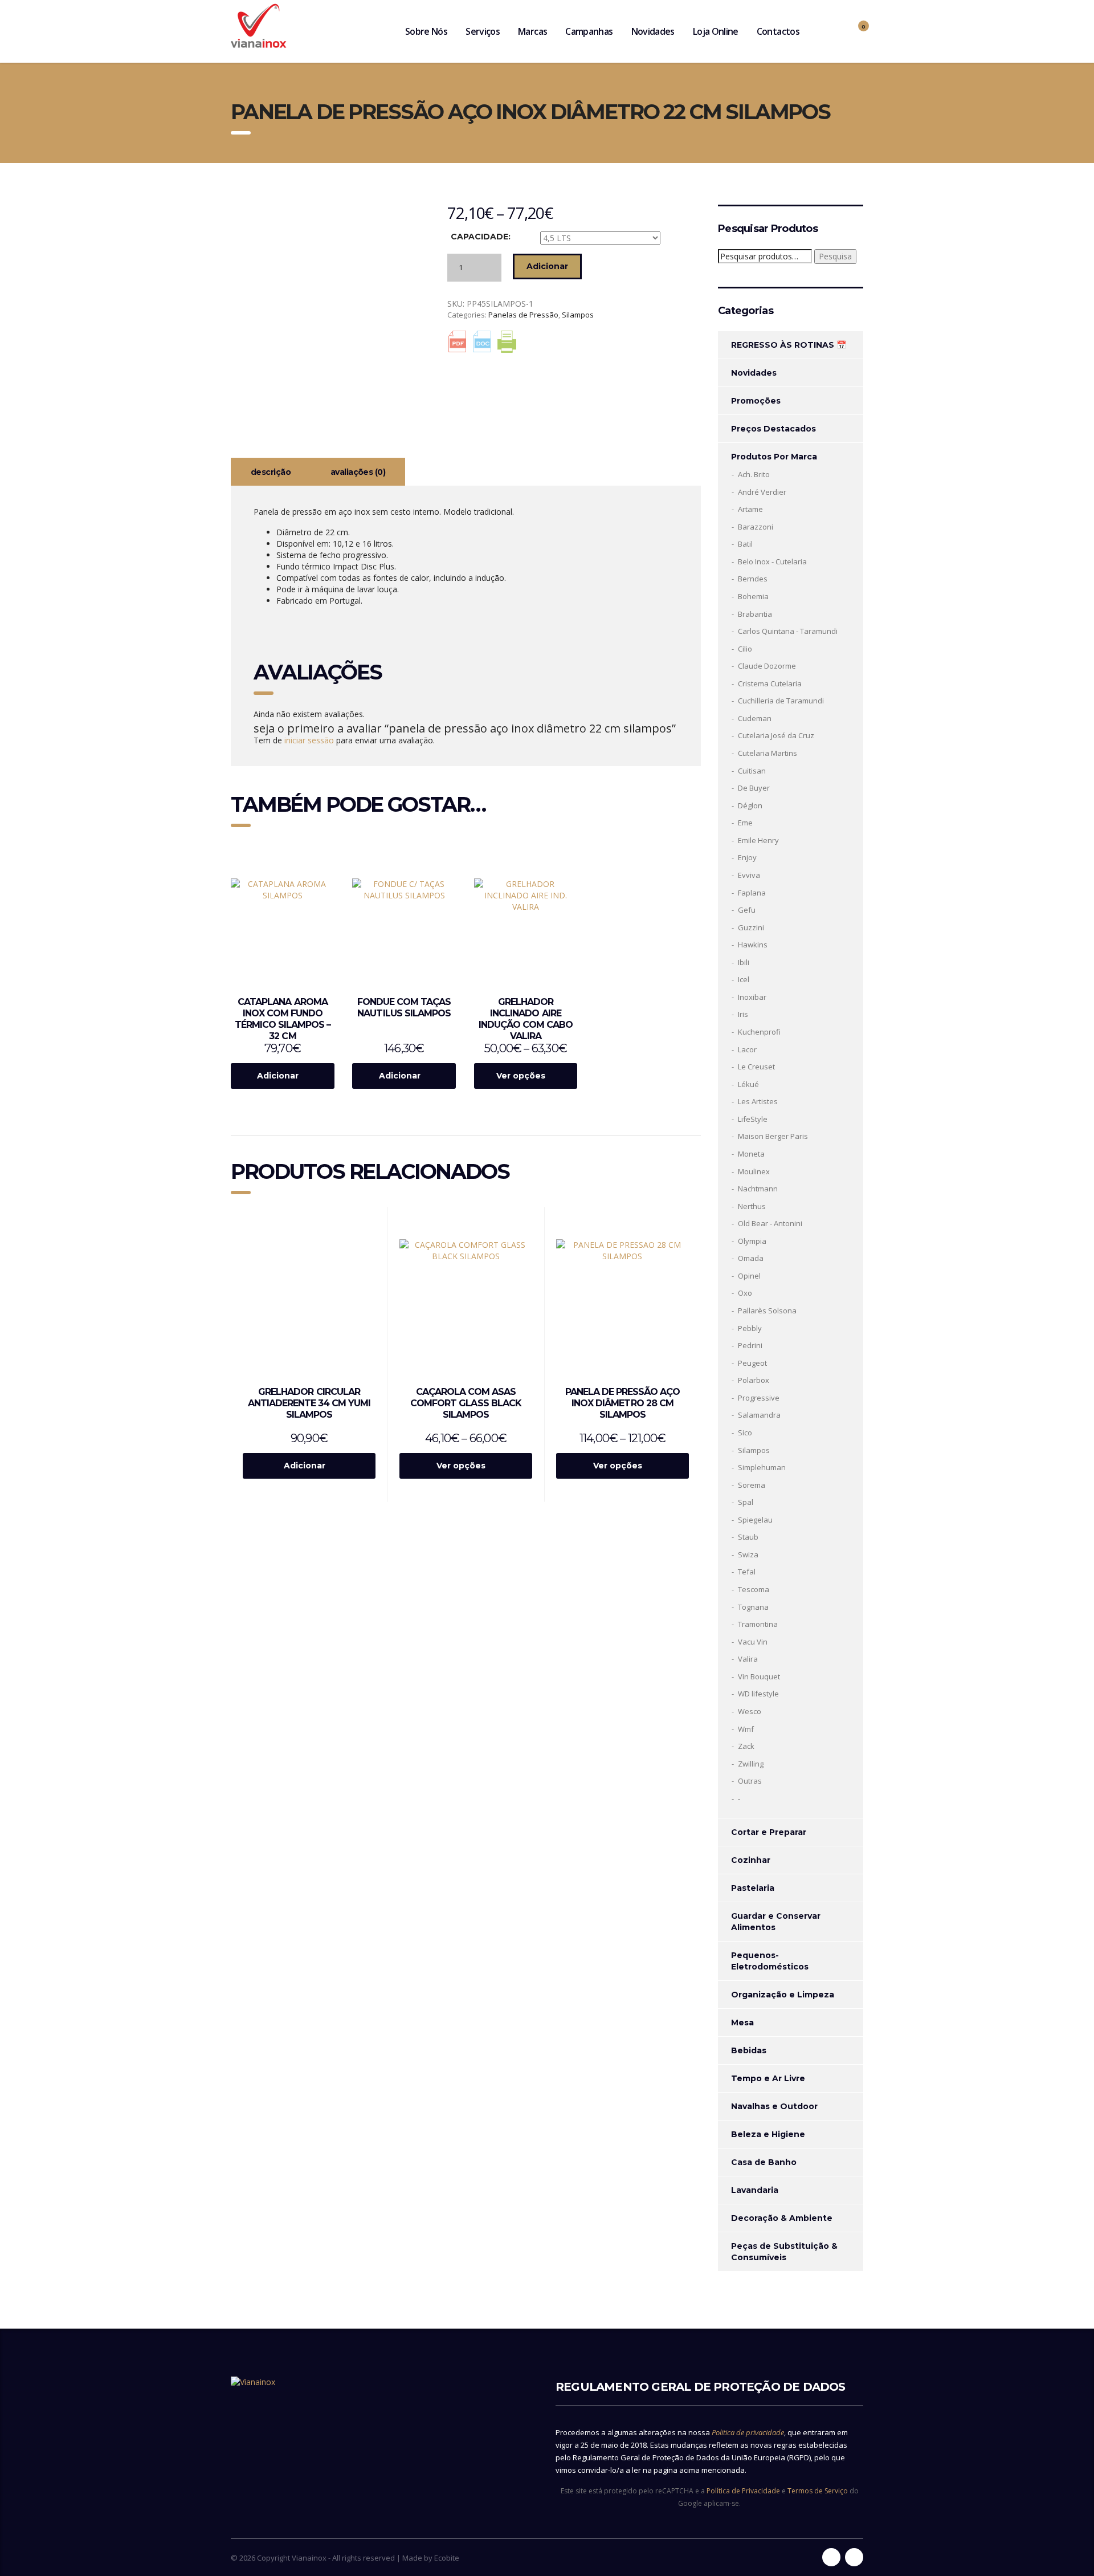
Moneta (751, 1154)
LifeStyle (753, 1119)
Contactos (778, 31)
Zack (746, 1746)
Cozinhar (751, 1860)
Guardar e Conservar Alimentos (776, 1922)
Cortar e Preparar (769, 1832)
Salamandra (759, 1415)
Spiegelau (755, 1520)
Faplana (752, 893)
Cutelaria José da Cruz (776, 735)
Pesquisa (835, 256)
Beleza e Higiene (768, 2134)
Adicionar (547, 266)
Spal (746, 1502)
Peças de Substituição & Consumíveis (784, 2252)
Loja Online (716, 31)
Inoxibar (752, 997)
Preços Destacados (773, 429)
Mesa (742, 2022)
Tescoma (754, 1589)
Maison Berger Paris (773, 1136)
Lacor (747, 1049)
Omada (751, 1258)
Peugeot (752, 1363)
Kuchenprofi (759, 1032)
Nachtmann (758, 1189)
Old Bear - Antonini (770, 1223)
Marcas (532, 31)
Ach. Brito (754, 474)
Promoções (756, 401)
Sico (745, 1433)
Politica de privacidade (748, 2432)
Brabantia (755, 614)
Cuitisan (752, 771)
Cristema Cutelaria (770, 683)
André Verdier (762, 492)
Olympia (752, 1241)
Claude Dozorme (767, 666)
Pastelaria (753, 1888)
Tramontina (758, 1624)
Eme (745, 823)
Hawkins (753, 945)
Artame (750, 509)
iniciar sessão (309, 740)
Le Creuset (756, 1067)
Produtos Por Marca (774, 457)
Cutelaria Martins (768, 753)
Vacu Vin (753, 1642)
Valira (748, 1659)
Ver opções (521, 1076)
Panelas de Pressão (523, 315)
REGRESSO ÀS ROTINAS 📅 (789, 345)
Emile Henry (758, 840)
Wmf (746, 1729)
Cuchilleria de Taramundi (781, 701)
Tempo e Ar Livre (768, 2078)
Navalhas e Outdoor (774, 2106)
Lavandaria (755, 2190)
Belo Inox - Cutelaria (772, 561)
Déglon (750, 805)
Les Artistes (758, 1101)
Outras (750, 1781)
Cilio (745, 649)
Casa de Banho (764, 2162)
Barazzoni (756, 527)
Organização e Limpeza (783, 1995)
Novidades (653, 31)
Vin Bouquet (759, 1676)
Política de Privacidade (743, 2491)
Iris (743, 1014)
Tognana (753, 1607)
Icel (744, 979)
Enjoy (747, 857)
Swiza (748, 1554)
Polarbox (754, 1380)
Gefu (747, 910)
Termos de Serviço (818, 2491)
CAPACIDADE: (481, 237)
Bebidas (749, 2050)
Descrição (271, 472)
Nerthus (752, 1206)
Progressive (759, 1398)
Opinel (749, 1276)
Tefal (747, 1572)
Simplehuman (762, 1467)
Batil (745, 544)
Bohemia (753, 596)
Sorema (752, 1485)
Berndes (753, 579)
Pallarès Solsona (767, 1311)
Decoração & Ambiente (782, 2218)
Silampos (578, 315)
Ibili (744, 962)
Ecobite (447, 2558)
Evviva (749, 875)
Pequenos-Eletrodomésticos (770, 1961)
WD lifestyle (758, 1694)
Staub (748, 1537)
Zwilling (751, 1764)
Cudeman (755, 718)
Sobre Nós (426, 31)
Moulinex (754, 1171)
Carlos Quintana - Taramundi (788, 631)
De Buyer (754, 788)
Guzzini (751, 927)
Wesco (750, 1711)
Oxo (745, 1293)
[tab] (271, 472)
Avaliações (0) (358, 472)
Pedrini (750, 1345)
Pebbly (750, 1328)
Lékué (748, 1084)
